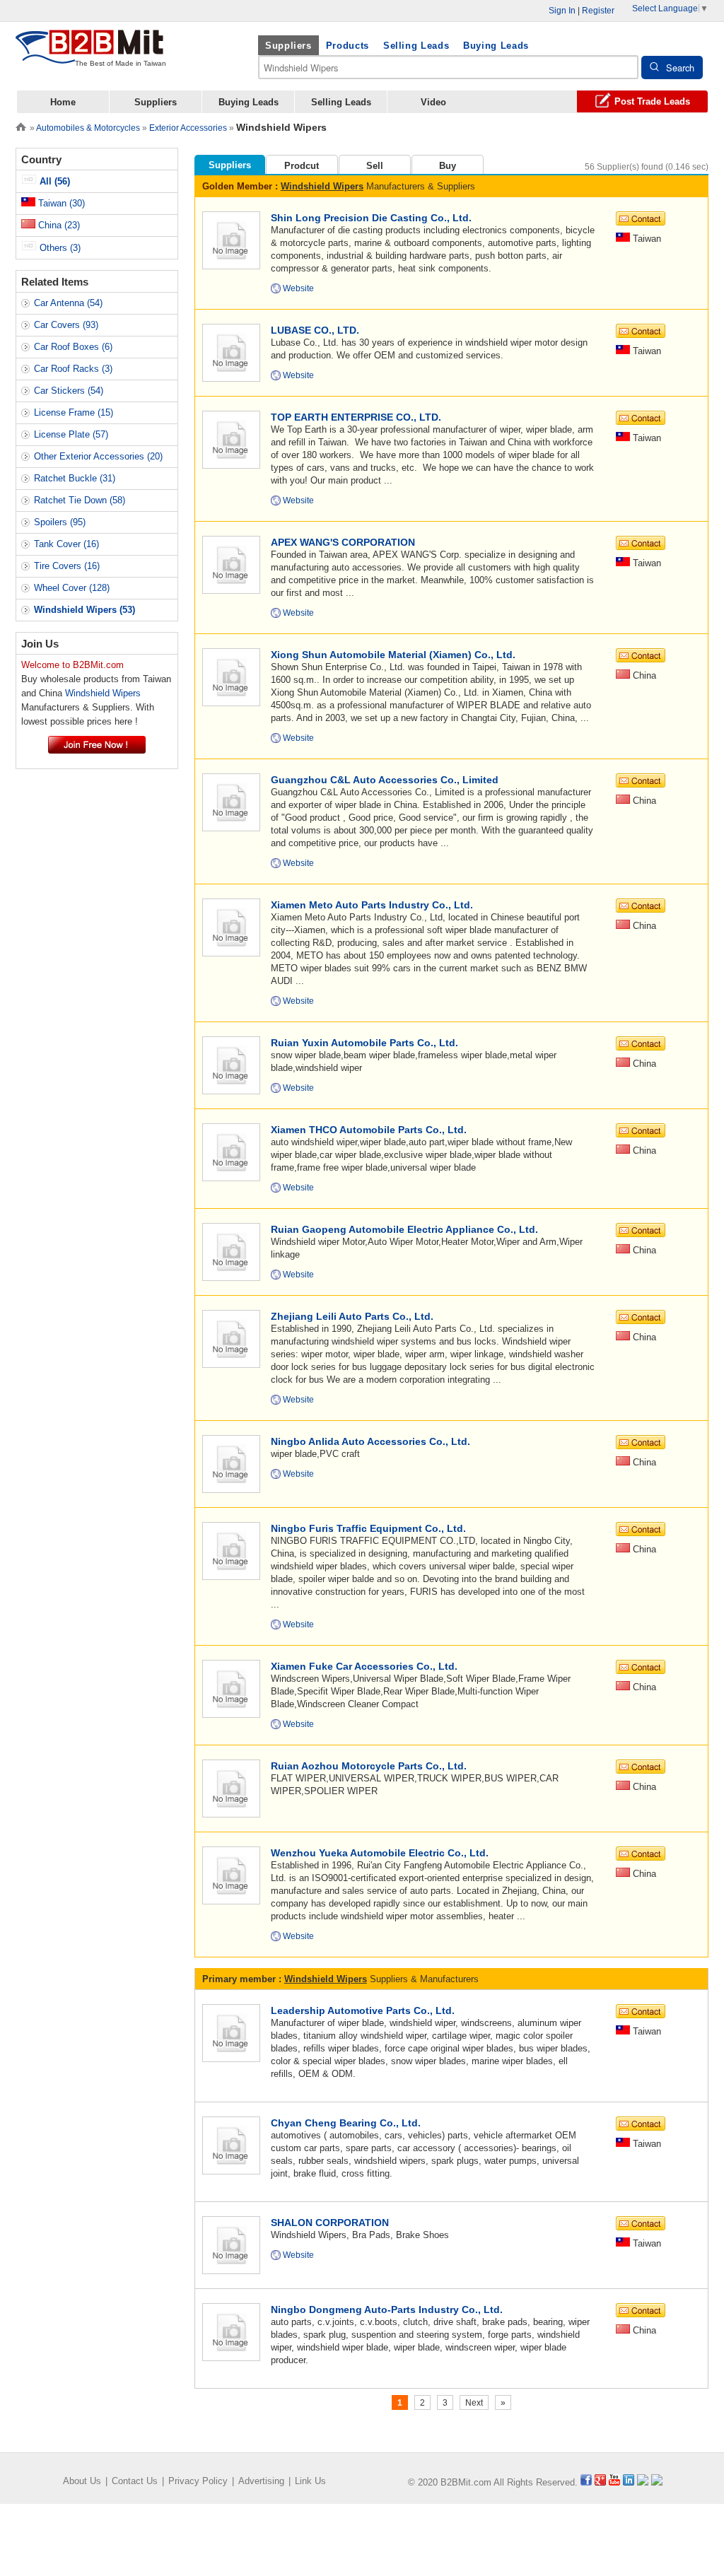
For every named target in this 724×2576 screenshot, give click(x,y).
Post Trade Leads (652, 101)
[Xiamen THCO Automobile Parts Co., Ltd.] (231, 1151)
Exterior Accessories (188, 128)
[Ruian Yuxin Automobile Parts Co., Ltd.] (231, 1064)
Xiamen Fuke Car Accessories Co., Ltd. (364, 1666)
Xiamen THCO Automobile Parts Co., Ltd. (369, 1130)
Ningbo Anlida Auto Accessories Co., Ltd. (370, 1441)
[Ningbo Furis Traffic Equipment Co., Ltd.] (231, 1550)
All (53, 181)
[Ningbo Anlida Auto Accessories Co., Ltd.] (231, 1463)
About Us (82, 2481)
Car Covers (66, 325)
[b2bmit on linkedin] (629, 2482)
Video (433, 102)
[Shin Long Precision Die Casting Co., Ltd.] (231, 239)
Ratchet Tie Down (80, 500)
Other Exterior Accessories (98, 456)
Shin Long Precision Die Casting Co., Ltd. (371, 218)
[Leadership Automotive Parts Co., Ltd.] (231, 2032)
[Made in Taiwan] (90, 55)
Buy (448, 166)
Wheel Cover (72, 588)
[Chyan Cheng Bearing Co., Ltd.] (231, 2144)
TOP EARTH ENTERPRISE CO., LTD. (356, 417)
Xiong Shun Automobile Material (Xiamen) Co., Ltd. (393, 655)
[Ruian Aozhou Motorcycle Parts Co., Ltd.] (231, 1787)
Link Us (310, 2481)
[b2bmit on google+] (600, 2482)
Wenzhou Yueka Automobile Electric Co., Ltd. (380, 1853)
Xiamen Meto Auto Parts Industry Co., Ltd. (372, 905)
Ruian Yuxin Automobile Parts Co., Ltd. (364, 1043)
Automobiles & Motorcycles (88, 128)
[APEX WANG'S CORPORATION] (231, 564)
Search (680, 68)
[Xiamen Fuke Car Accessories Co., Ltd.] (231, 1688)
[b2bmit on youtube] (614, 2482)
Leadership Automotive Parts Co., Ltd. (363, 2010)
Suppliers (288, 46)
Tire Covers (67, 566)
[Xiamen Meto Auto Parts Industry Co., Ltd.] (231, 926)
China (58, 225)
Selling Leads (416, 46)
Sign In (562, 11)
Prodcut (302, 166)
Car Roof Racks (73, 369)
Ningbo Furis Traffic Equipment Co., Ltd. (368, 1528)
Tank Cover (66, 544)
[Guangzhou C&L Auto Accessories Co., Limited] (231, 801)
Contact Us (135, 2481)
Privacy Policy (198, 2481)
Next (474, 2403)
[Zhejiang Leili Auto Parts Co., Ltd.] (231, 1338)
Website (298, 288)
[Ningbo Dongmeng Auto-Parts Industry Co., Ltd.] (231, 2331)
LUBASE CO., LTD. (315, 330)
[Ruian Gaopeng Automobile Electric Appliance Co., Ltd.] (231, 1251)
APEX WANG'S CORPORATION (343, 542)
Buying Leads (496, 46)
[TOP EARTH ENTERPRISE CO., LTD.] (231, 439)
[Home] (21, 125)
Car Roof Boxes (73, 347)
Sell (375, 166)
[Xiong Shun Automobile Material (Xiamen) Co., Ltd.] (231, 676)
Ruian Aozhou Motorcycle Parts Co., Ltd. (369, 1766)
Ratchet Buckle (75, 478)
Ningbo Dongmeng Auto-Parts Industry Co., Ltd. (387, 2309)
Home (63, 102)
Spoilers (60, 522)
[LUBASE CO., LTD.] (231, 352)
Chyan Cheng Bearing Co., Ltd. (346, 2123)
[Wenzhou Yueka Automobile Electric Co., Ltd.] (231, 1874)
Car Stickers (69, 391)
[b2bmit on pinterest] (643, 2482)
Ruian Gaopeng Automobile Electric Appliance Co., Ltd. (404, 1229)
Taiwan (60, 203)
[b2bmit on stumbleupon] (657, 2482)
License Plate (71, 434)
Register (598, 11)
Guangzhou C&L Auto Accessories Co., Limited (385, 780)
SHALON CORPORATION (330, 2223)
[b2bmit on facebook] (586, 2482)
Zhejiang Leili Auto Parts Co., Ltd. (352, 1316)
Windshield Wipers (322, 186)
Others (59, 248)
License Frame (74, 412)
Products (348, 46)
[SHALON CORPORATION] (231, 2244)
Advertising (261, 2481)
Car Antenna (68, 303)
